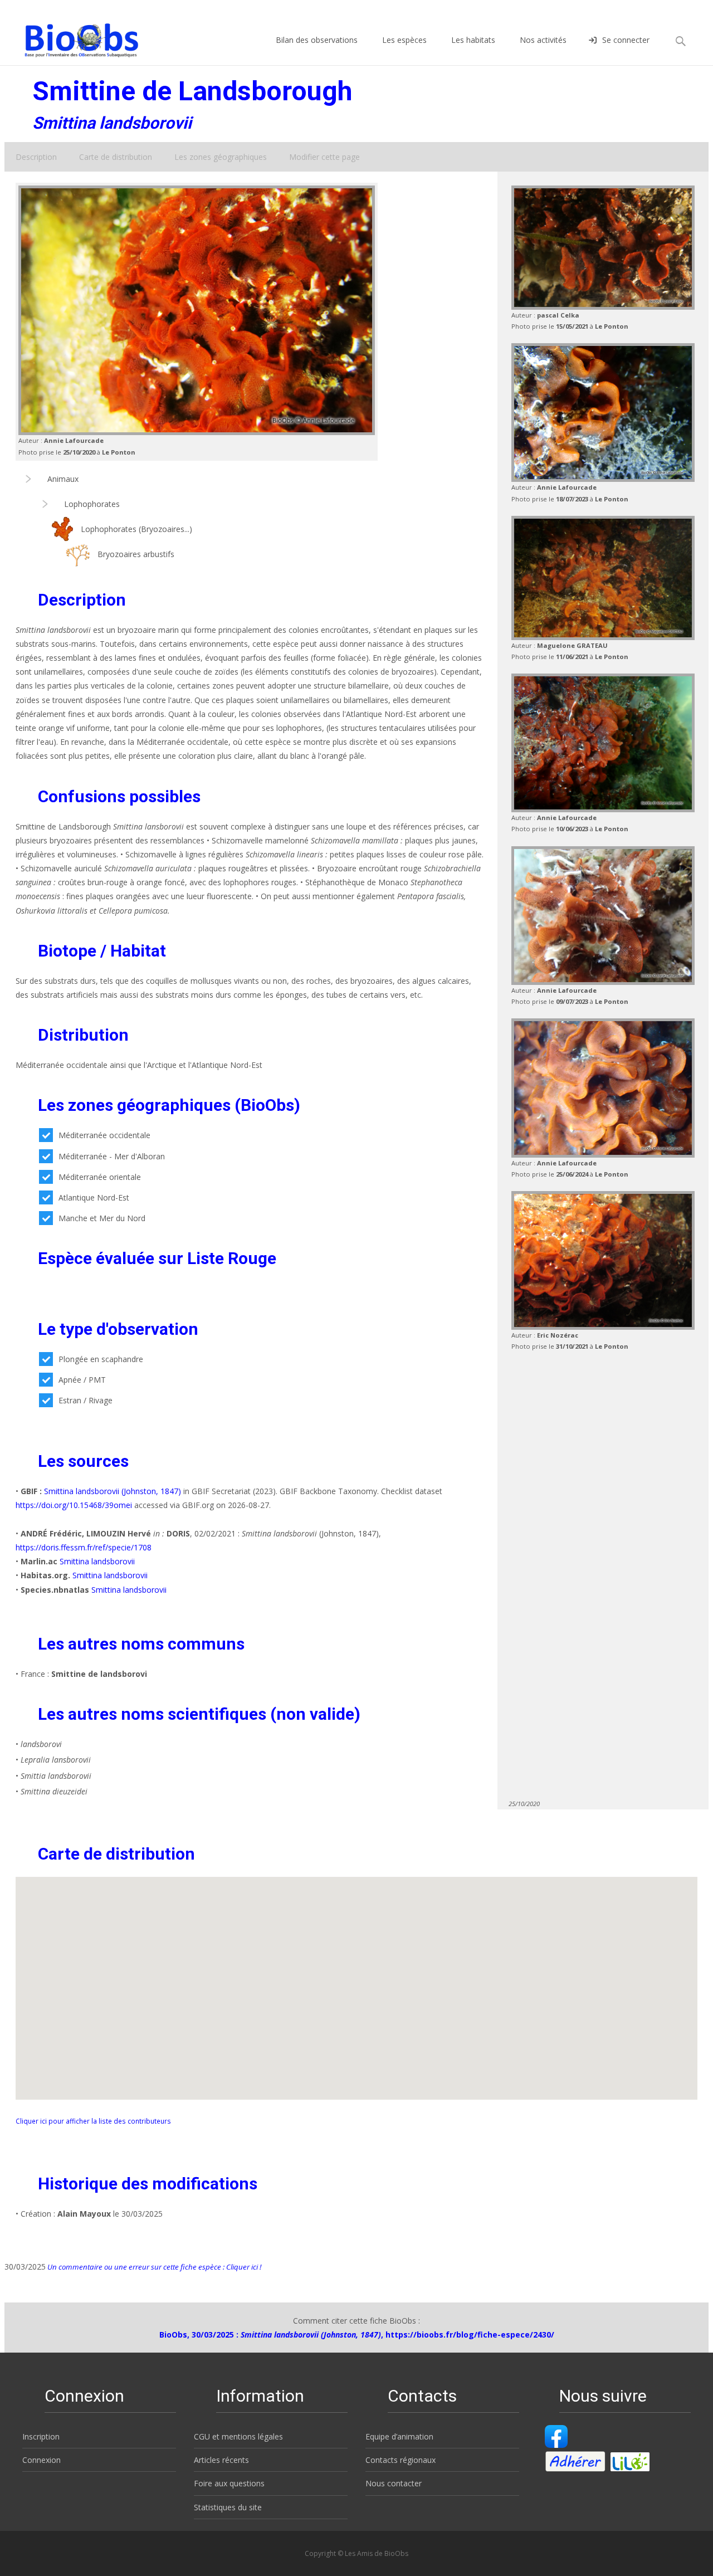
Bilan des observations (317, 40)
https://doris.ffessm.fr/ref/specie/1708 (84, 1547)
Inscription (41, 2436)
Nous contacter (394, 2483)
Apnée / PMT (82, 1380)
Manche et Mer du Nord (102, 1218)
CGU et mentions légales (238, 2436)
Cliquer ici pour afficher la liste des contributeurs (93, 2121)
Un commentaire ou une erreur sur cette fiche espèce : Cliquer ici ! (153, 2267)
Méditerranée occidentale (104, 1135)
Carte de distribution (116, 157)
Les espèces (404, 40)
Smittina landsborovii (97, 1561)
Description (36, 157)
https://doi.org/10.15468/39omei (74, 1505)
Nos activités (543, 40)
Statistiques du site (228, 2507)
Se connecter (626, 40)
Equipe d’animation (399, 2436)
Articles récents (221, 2460)
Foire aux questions (229, 2483)
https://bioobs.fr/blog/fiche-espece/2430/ (470, 2334)
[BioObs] (72, 37)
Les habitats (473, 40)
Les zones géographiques (221, 157)
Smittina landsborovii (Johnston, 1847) (113, 1491)
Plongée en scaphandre (101, 1359)
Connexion (41, 2460)
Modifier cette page (324, 157)
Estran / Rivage (86, 1400)
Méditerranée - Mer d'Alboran (112, 1156)
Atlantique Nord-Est (94, 1197)
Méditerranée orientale (100, 1177)
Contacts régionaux (401, 2460)
